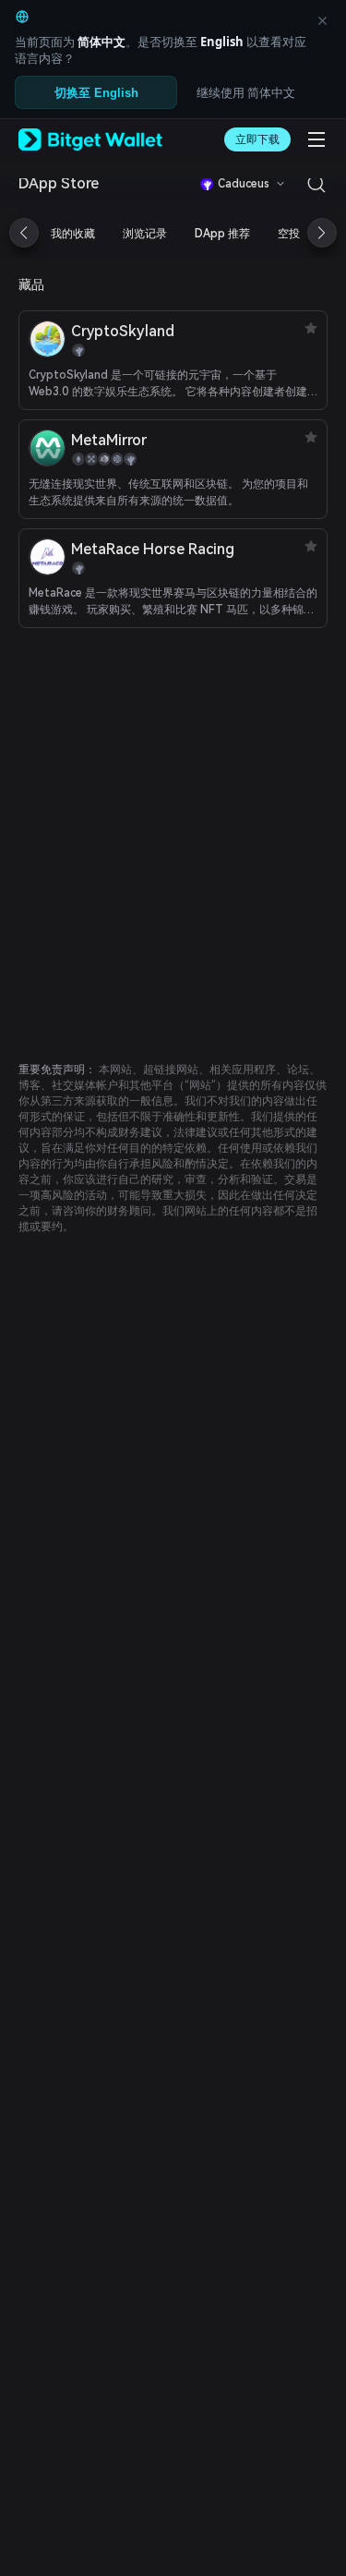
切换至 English (96, 93)
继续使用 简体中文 (246, 92)
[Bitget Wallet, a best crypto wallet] (90, 139)
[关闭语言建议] (322, 20)
